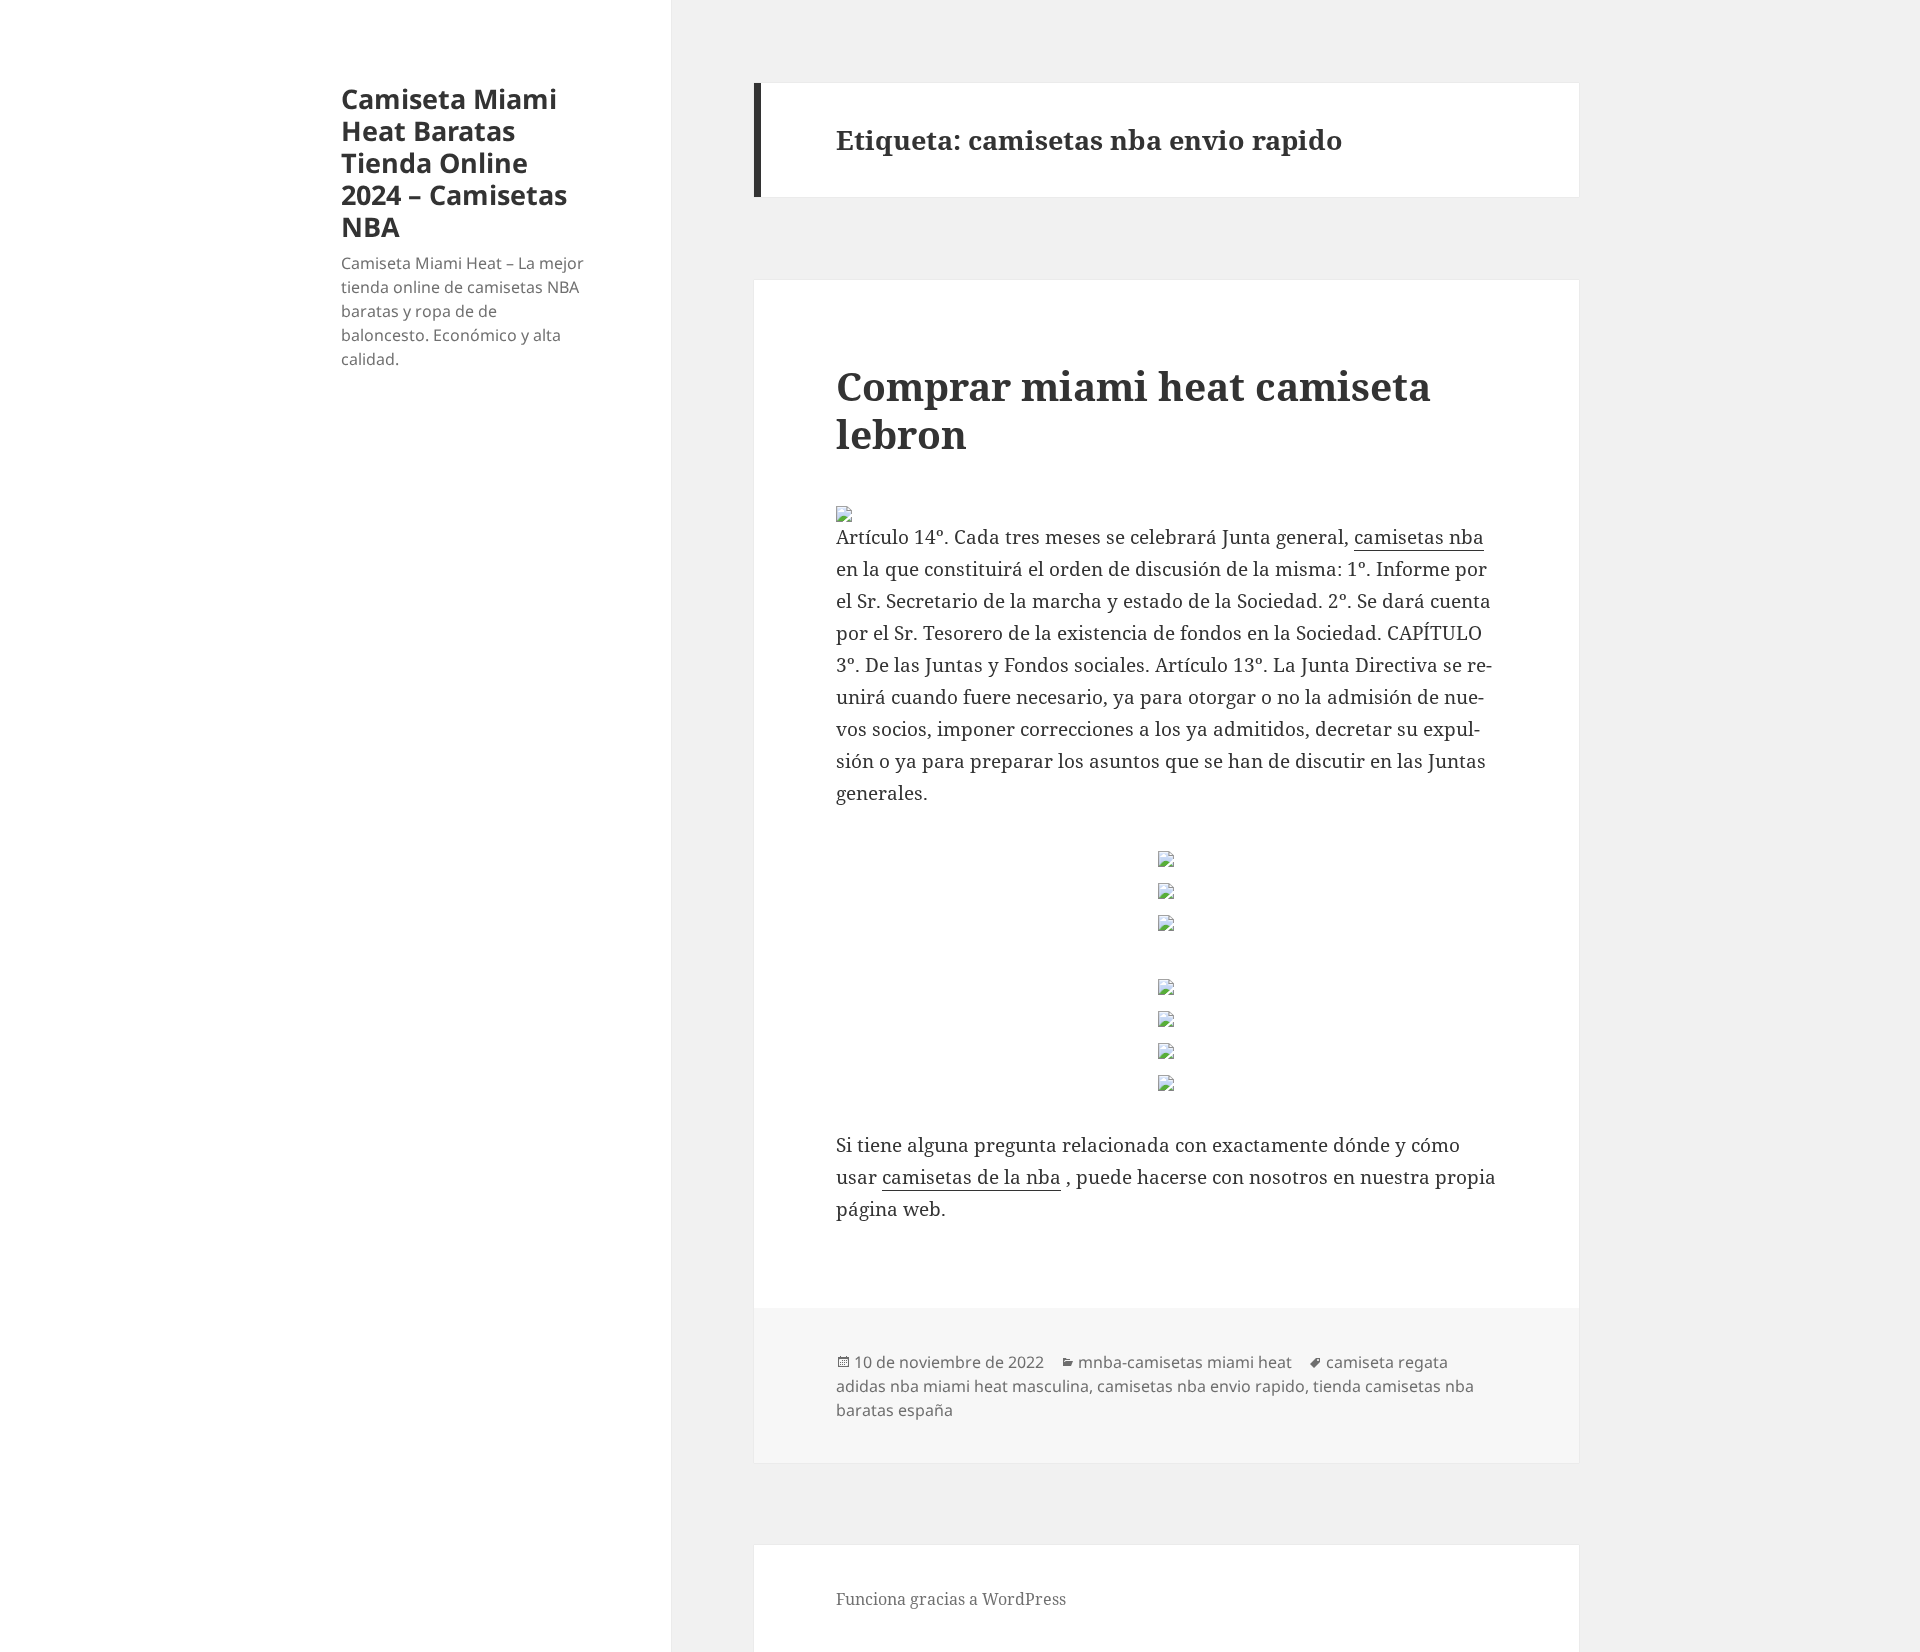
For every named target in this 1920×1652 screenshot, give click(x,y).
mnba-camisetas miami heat (1185, 1362)
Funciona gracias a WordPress (951, 1599)
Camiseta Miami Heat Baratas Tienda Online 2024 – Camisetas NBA (454, 162)
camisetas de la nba (971, 1177)
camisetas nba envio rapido (1201, 1386)
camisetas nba (1419, 537)
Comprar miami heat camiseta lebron (1133, 409)
